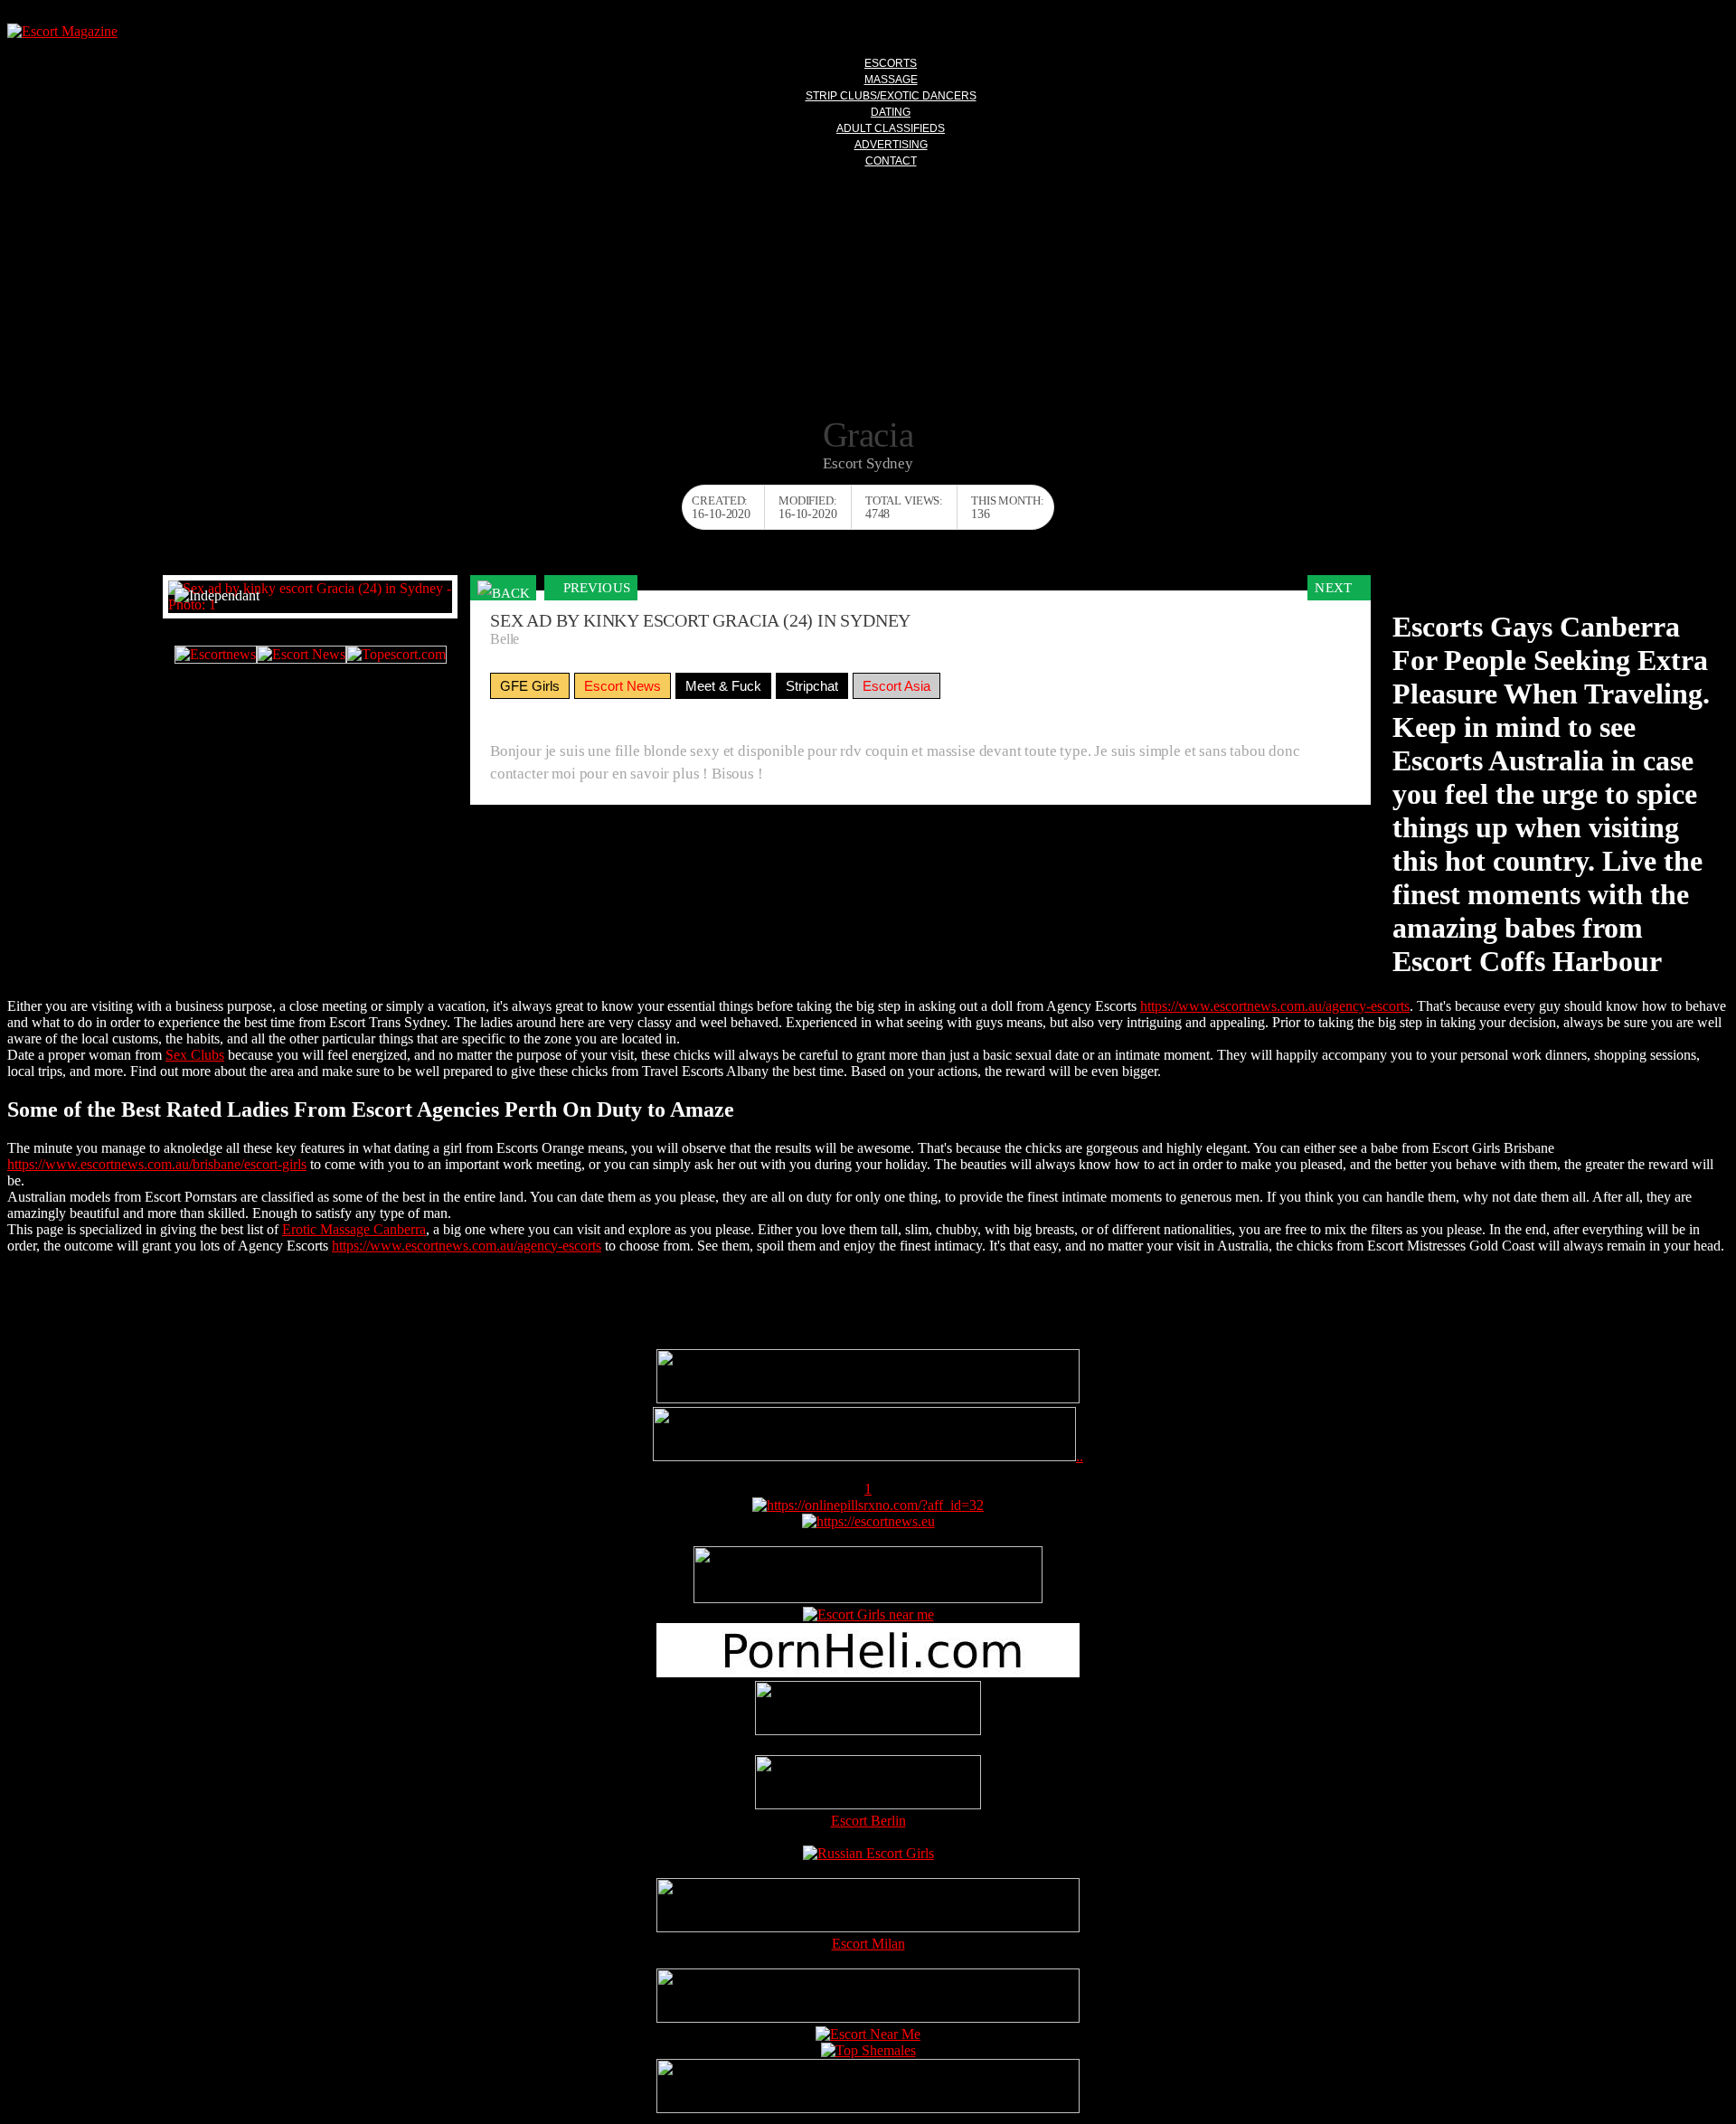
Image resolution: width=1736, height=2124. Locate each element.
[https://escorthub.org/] (868, 1710)
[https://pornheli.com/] (868, 1598)
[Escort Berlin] (868, 1784)
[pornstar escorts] (864, 1456)
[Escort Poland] (868, 1398)
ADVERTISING (891, 145)
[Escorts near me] (868, 1614)
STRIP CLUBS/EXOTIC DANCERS (891, 96)
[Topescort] (868, 2018)
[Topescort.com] (396, 655)
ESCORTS (891, 63)
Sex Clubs (195, 1055)
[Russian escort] (868, 1853)
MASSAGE (891, 80)
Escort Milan (868, 1944)
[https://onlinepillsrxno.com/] (868, 1505)
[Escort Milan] (868, 1927)
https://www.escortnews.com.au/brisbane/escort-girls (157, 1164)
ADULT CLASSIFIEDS (891, 128)
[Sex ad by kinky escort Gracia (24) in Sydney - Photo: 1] (310, 597)
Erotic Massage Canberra (354, 1229)
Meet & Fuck (723, 686)
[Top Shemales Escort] (868, 2050)
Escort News (623, 686)
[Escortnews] (216, 655)
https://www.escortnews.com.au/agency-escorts (1275, 1006)
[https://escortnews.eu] (868, 1521)
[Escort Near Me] (868, 2034)
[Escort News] (302, 655)
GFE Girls (530, 686)
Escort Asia (896, 686)
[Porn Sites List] (868, 1672)
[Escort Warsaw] (868, 2108)
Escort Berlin (868, 1821)
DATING (891, 112)
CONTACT (891, 161)
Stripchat (812, 686)
